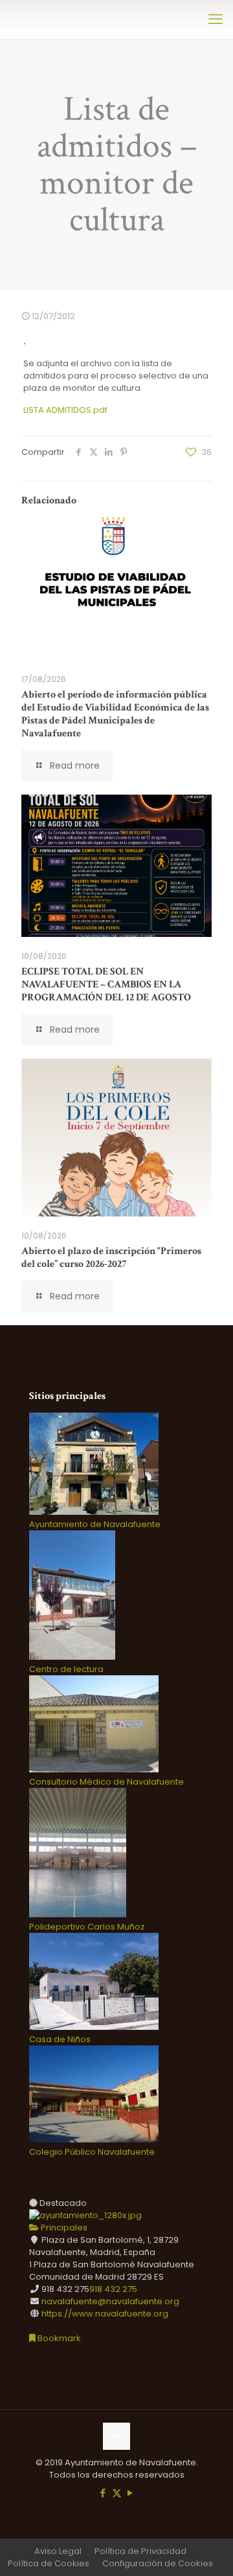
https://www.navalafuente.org (105, 2314)
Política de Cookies (49, 2563)
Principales (63, 2228)
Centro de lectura (66, 1669)
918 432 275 (113, 2289)
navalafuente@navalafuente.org (110, 2301)
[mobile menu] (216, 19)
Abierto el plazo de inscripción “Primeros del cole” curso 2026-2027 (111, 1258)
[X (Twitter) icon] (117, 2493)
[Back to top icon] (116, 2436)
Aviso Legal (58, 2551)
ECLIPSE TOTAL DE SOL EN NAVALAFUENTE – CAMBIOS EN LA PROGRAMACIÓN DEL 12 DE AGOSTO (106, 985)
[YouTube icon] (130, 2493)
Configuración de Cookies (158, 2563)
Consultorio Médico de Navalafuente (106, 1782)
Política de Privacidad (140, 2551)
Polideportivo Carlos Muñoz (87, 1927)
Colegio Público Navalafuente (92, 2152)
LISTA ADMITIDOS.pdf (65, 410)
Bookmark (58, 2338)
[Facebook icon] (103, 2493)
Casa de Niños (60, 2039)
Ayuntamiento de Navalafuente (95, 1524)
